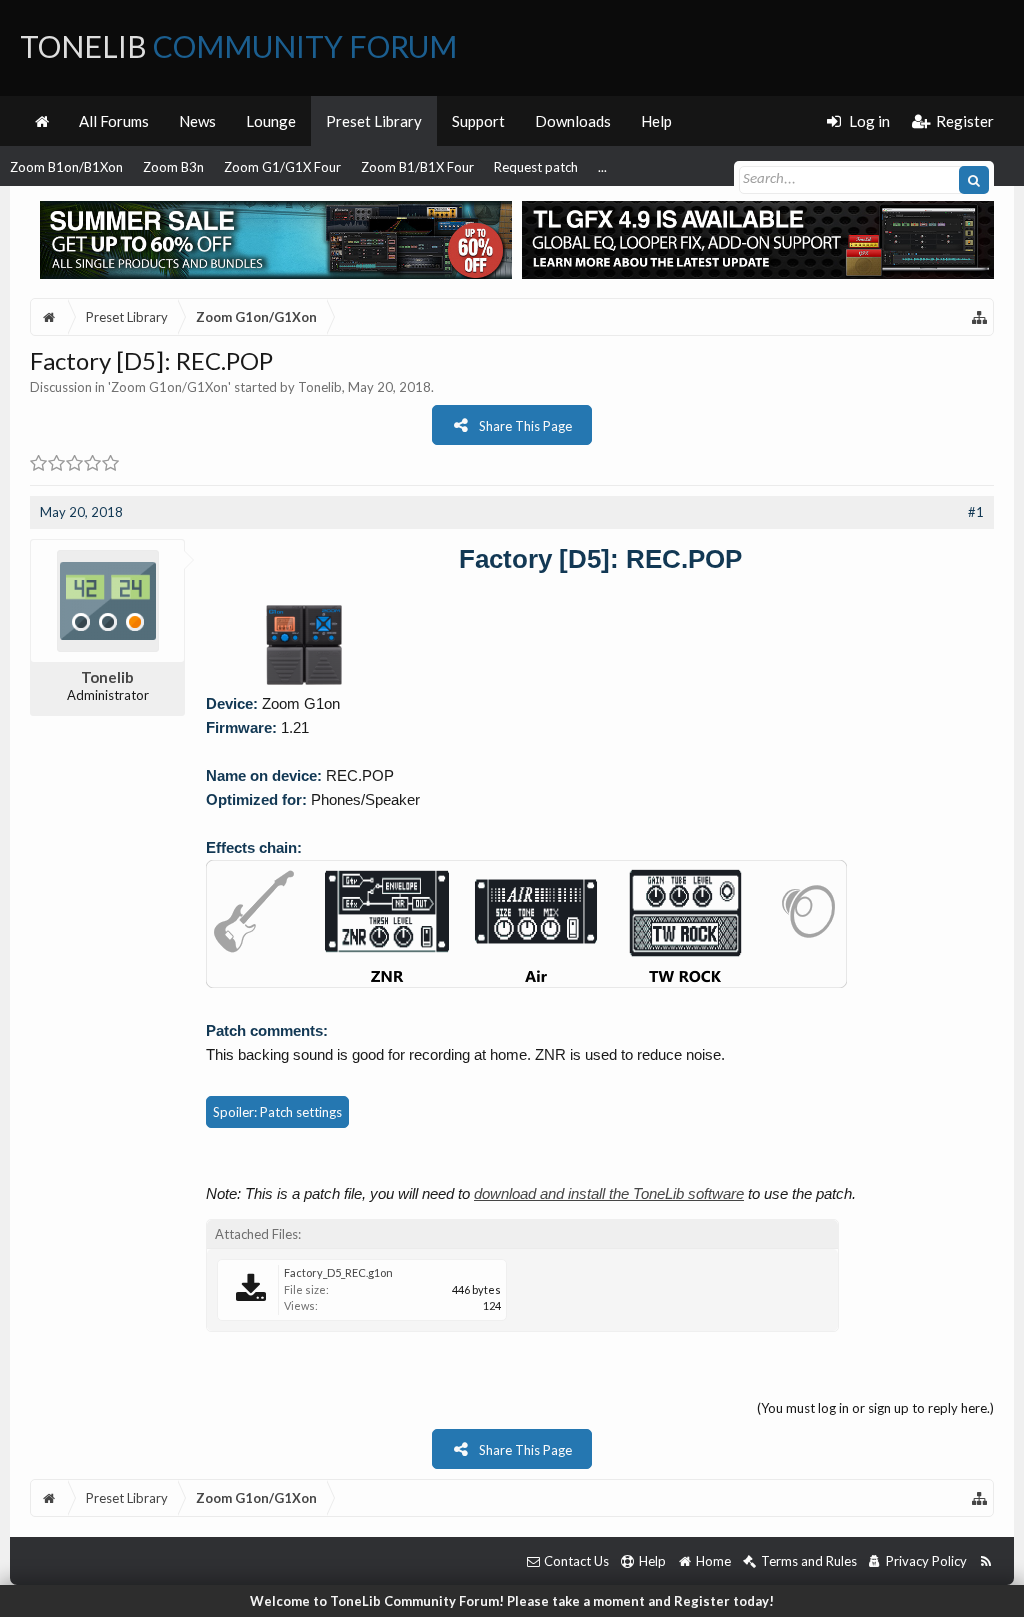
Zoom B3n (173, 167)
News (197, 121)
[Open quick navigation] (980, 317)
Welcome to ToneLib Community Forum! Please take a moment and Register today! (512, 1601)
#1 (976, 512)
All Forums (114, 121)
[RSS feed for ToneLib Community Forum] (985, 1561)
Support (478, 121)
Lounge (271, 121)
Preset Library (374, 121)
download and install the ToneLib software (609, 1193)
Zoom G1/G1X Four (282, 167)
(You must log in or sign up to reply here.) (875, 1408)
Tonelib (320, 387)
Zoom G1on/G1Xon (169, 387)
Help (656, 121)
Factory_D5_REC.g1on (338, 1272)
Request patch (536, 167)
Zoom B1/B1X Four (417, 167)
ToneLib (238, 46)
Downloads (573, 121)
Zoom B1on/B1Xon (66, 167)
